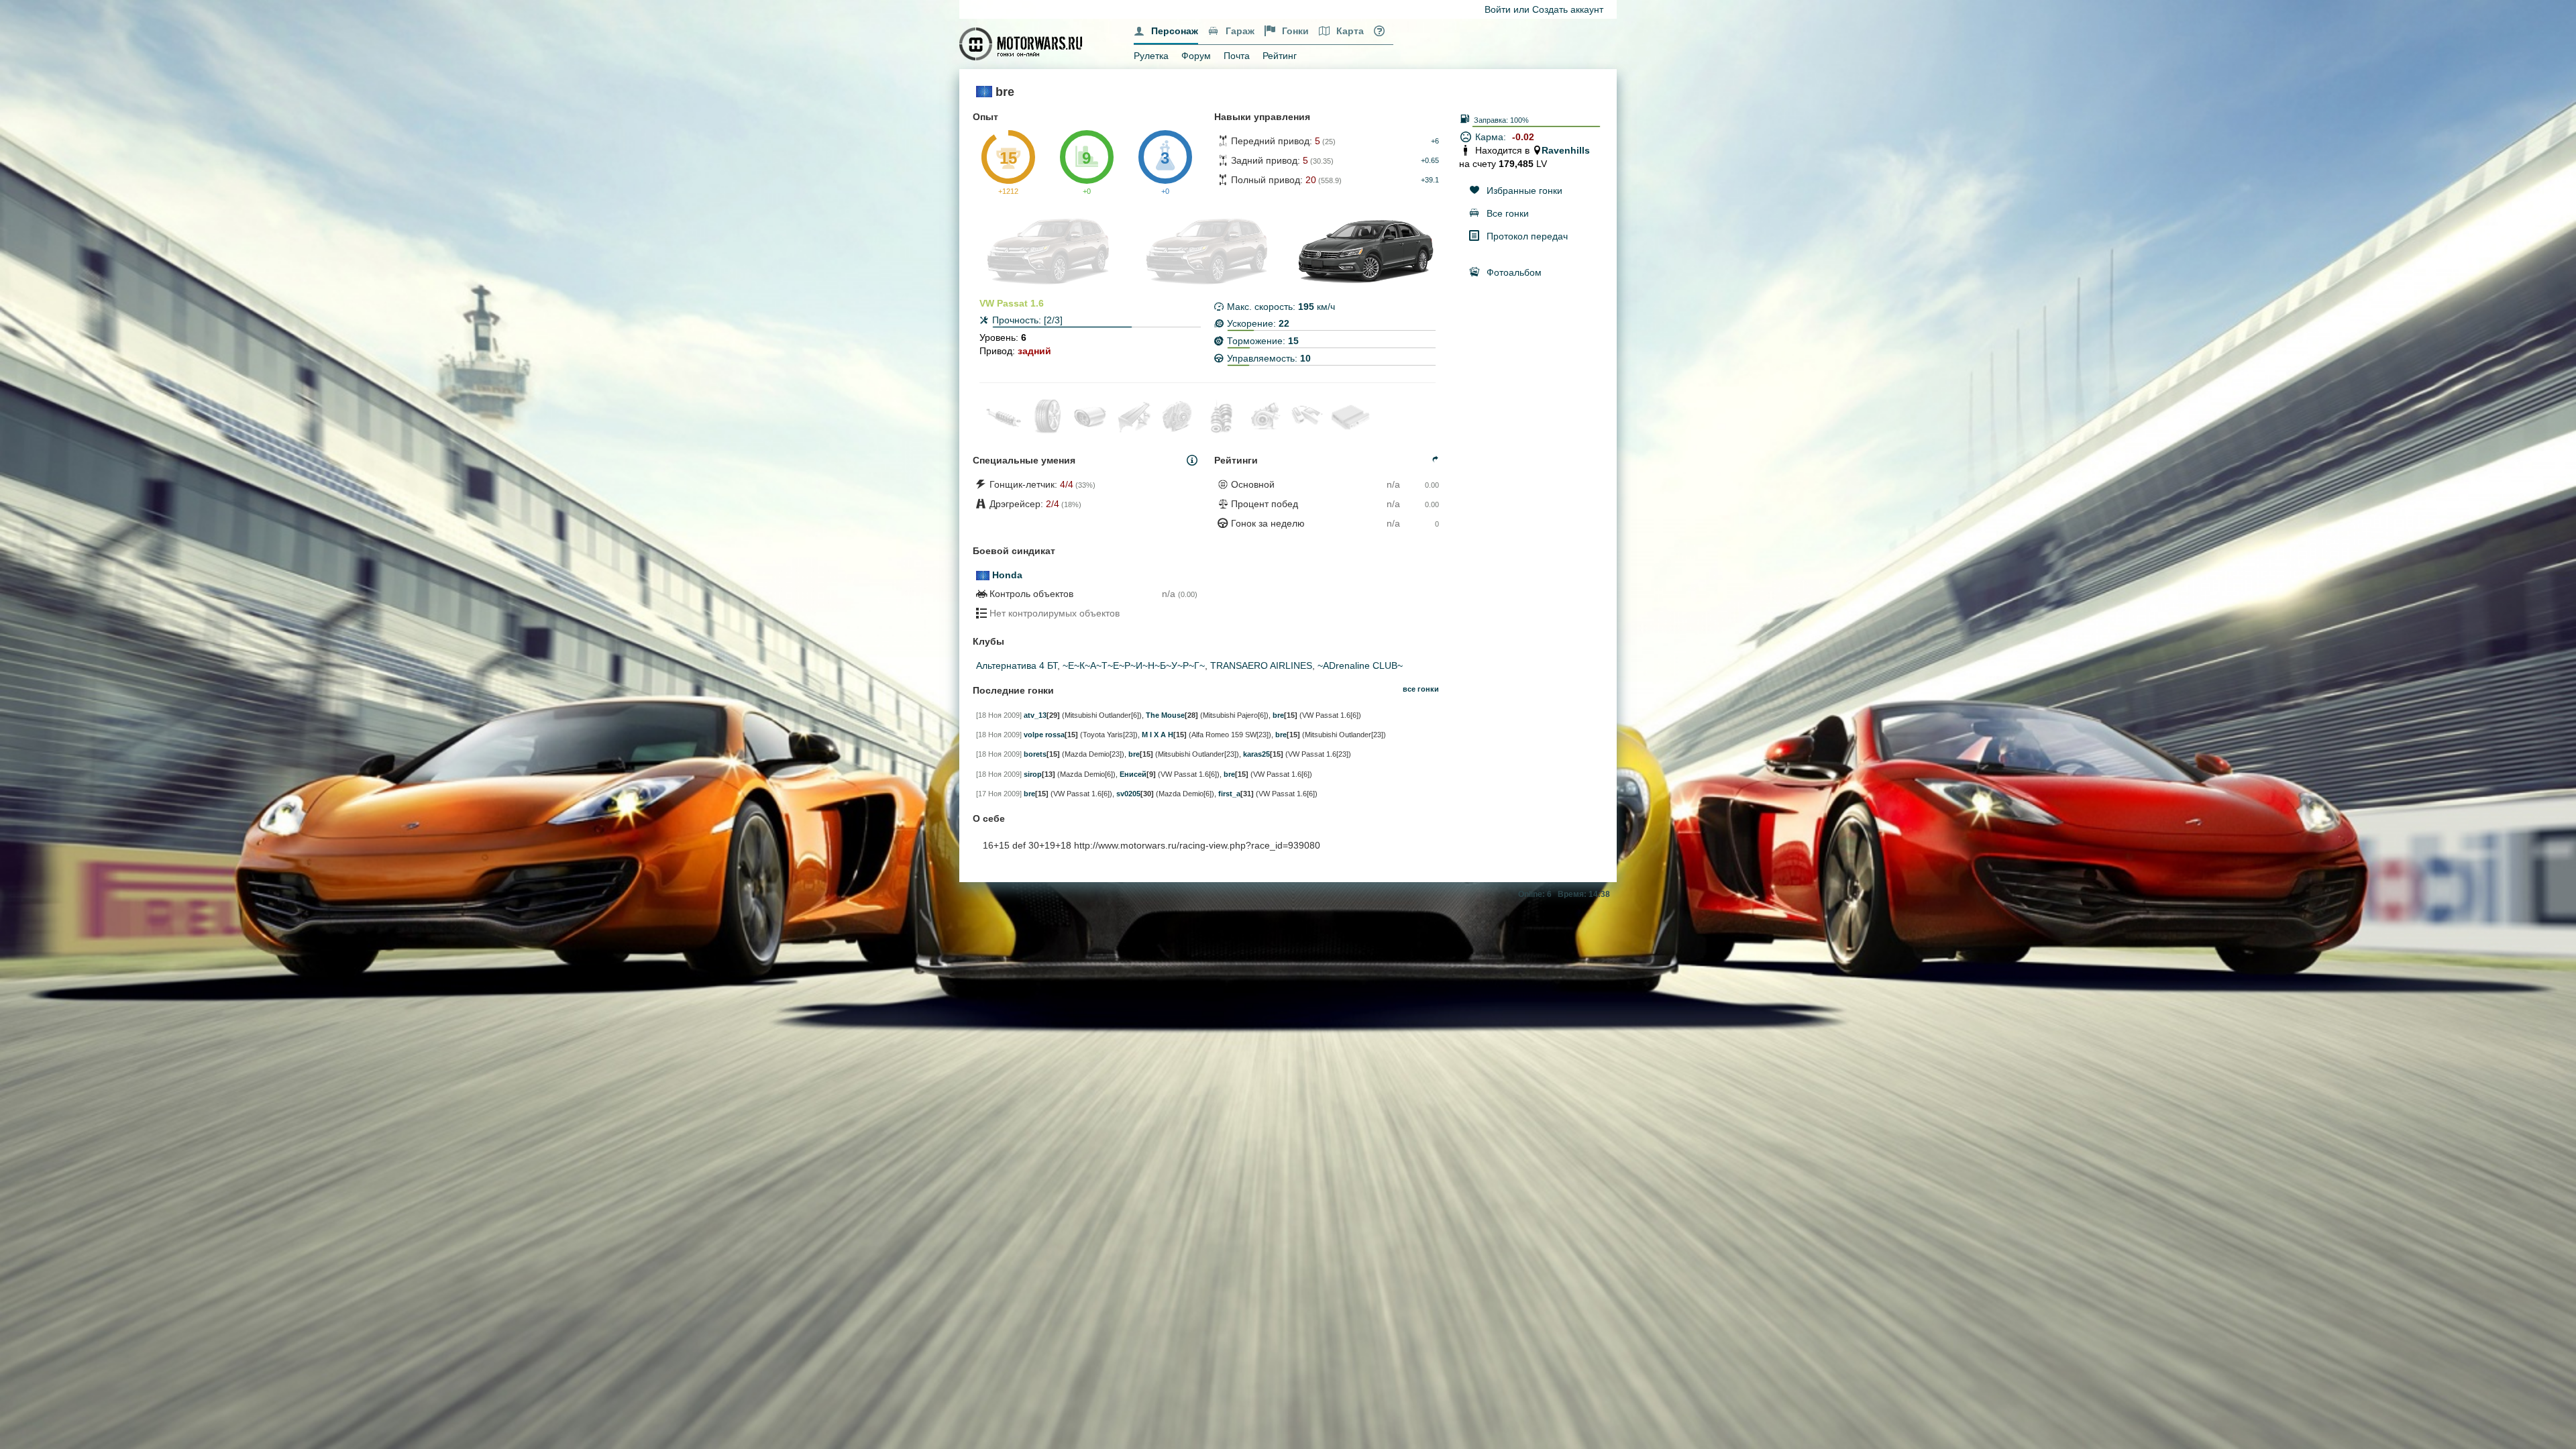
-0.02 (1523, 137)
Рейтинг (1280, 56)
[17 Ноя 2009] (999, 794)
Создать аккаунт (1568, 9)
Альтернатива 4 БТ (1017, 665)
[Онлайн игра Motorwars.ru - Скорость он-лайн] (1022, 43)
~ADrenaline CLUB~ (1360, 665)
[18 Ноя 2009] (999, 715)
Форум (1196, 56)
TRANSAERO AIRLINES (1261, 665)
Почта (1237, 56)
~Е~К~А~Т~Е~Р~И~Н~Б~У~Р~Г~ (1134, 665)
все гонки (1421, 689)
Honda (1007, 575)
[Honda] (983, 575)
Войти (1498, 9)
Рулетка (1151, 56)
